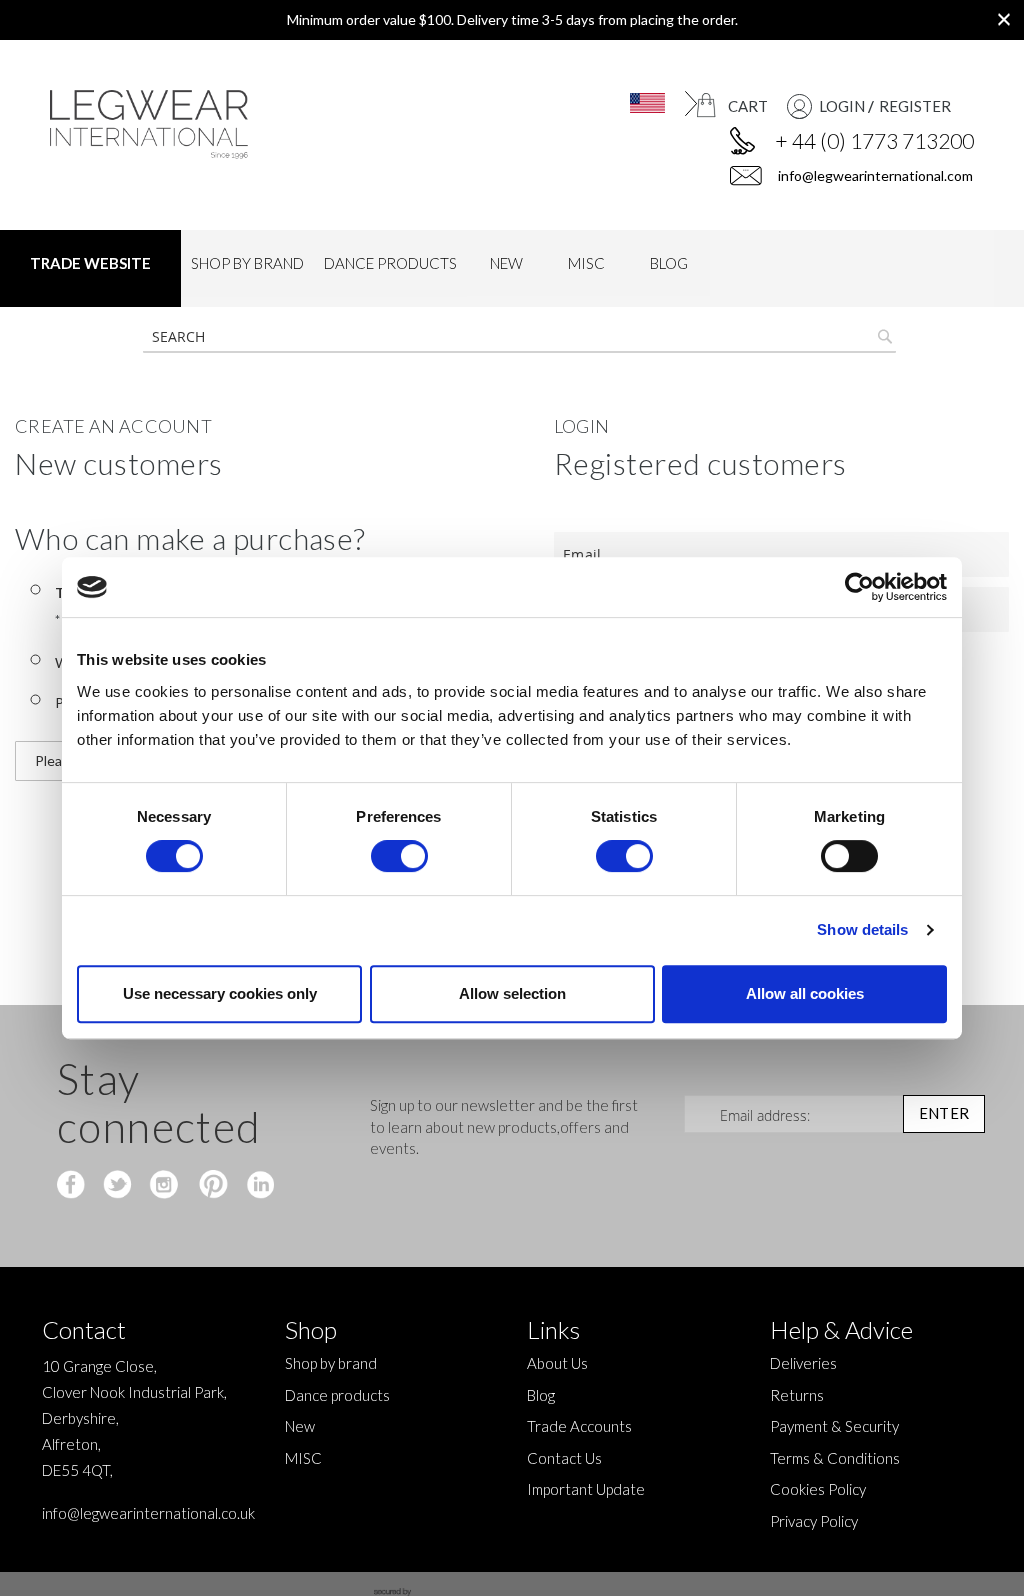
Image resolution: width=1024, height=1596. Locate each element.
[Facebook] (73, 1186)
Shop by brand (331, 1363)
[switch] (399, 858)
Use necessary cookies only (220, 993)
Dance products (337, 1395)
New (300, 1426)
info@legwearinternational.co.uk (148, 1513)
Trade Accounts (579, 1426)
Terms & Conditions (835, 1458)
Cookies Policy (818, 1489)
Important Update (586, 1489)
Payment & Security (834, 1426)
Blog (541, 1395)
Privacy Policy (814, 1521)
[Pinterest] (211, 1186)
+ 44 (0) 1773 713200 (874, 140)
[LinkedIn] (257, 1186)
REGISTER (915, 106)
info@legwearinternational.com (874, 175)
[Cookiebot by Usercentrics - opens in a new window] (859, 587)
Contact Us (564, 1458)
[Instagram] (165, 1186)
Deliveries (803, 1363)
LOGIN (842, 106)
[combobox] (519, 337)
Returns (797, 1395)
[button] (635, 103)
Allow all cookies (805, 993)
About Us (557, 1363)
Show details (862, 929)
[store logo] (154, 124)
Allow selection (512, 993)
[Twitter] (119, 1186)
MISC (303, 1458)
